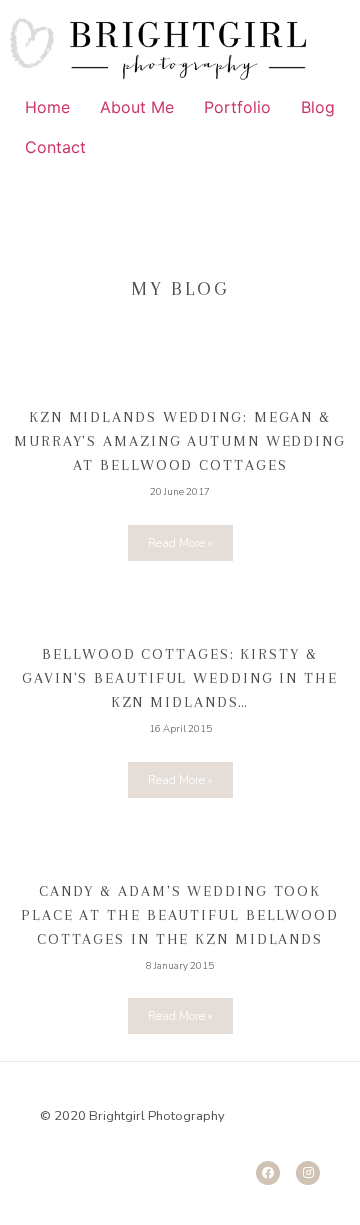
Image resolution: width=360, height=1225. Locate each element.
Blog (318, 107)
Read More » (180, 543)
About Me (137, 107)
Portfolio (237, 107)
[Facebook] (268, 1173)
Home (47, 107)
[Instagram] (308, 1173)
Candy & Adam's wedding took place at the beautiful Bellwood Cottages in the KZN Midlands (180, 915)
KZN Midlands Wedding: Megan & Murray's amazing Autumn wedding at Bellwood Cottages (180, 441)
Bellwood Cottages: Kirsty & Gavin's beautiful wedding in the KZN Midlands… (180, 678)
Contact (55, 147)
